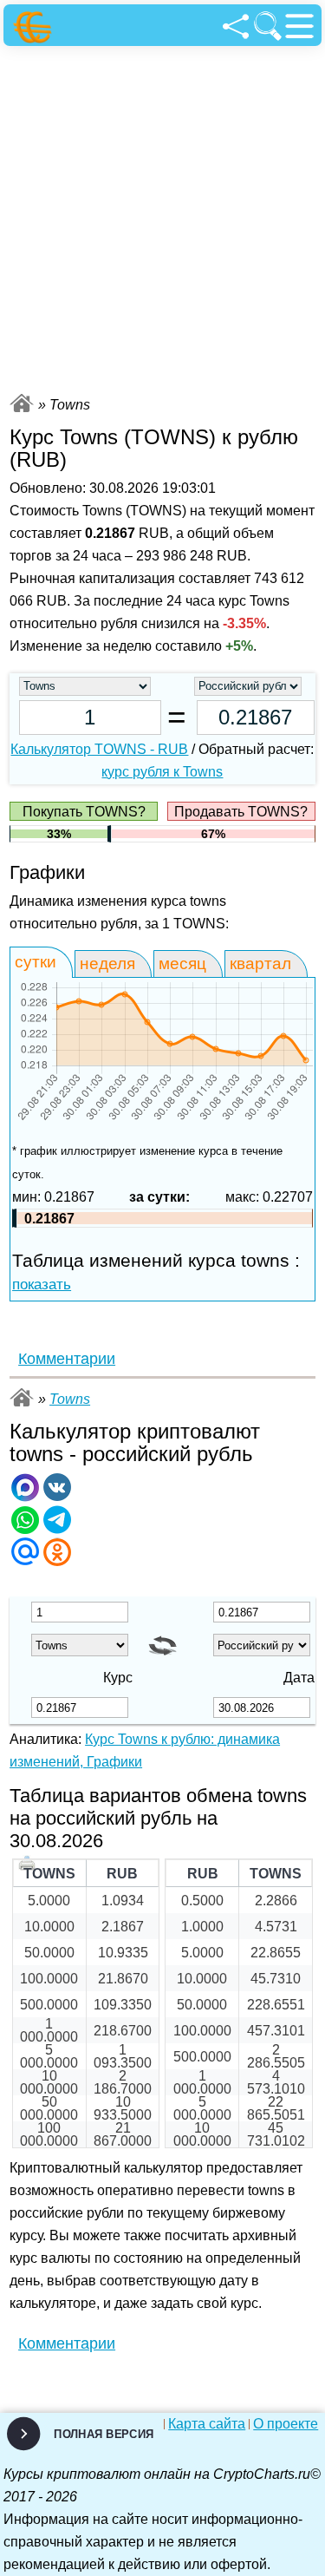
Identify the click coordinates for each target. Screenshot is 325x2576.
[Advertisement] (162, 217)
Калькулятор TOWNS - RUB (99, 749)
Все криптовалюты (22, 403)
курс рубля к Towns (162, 772)
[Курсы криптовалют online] (35, 27)
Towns (70, 1399)
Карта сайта (207, 2424)
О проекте (286, 2424)
